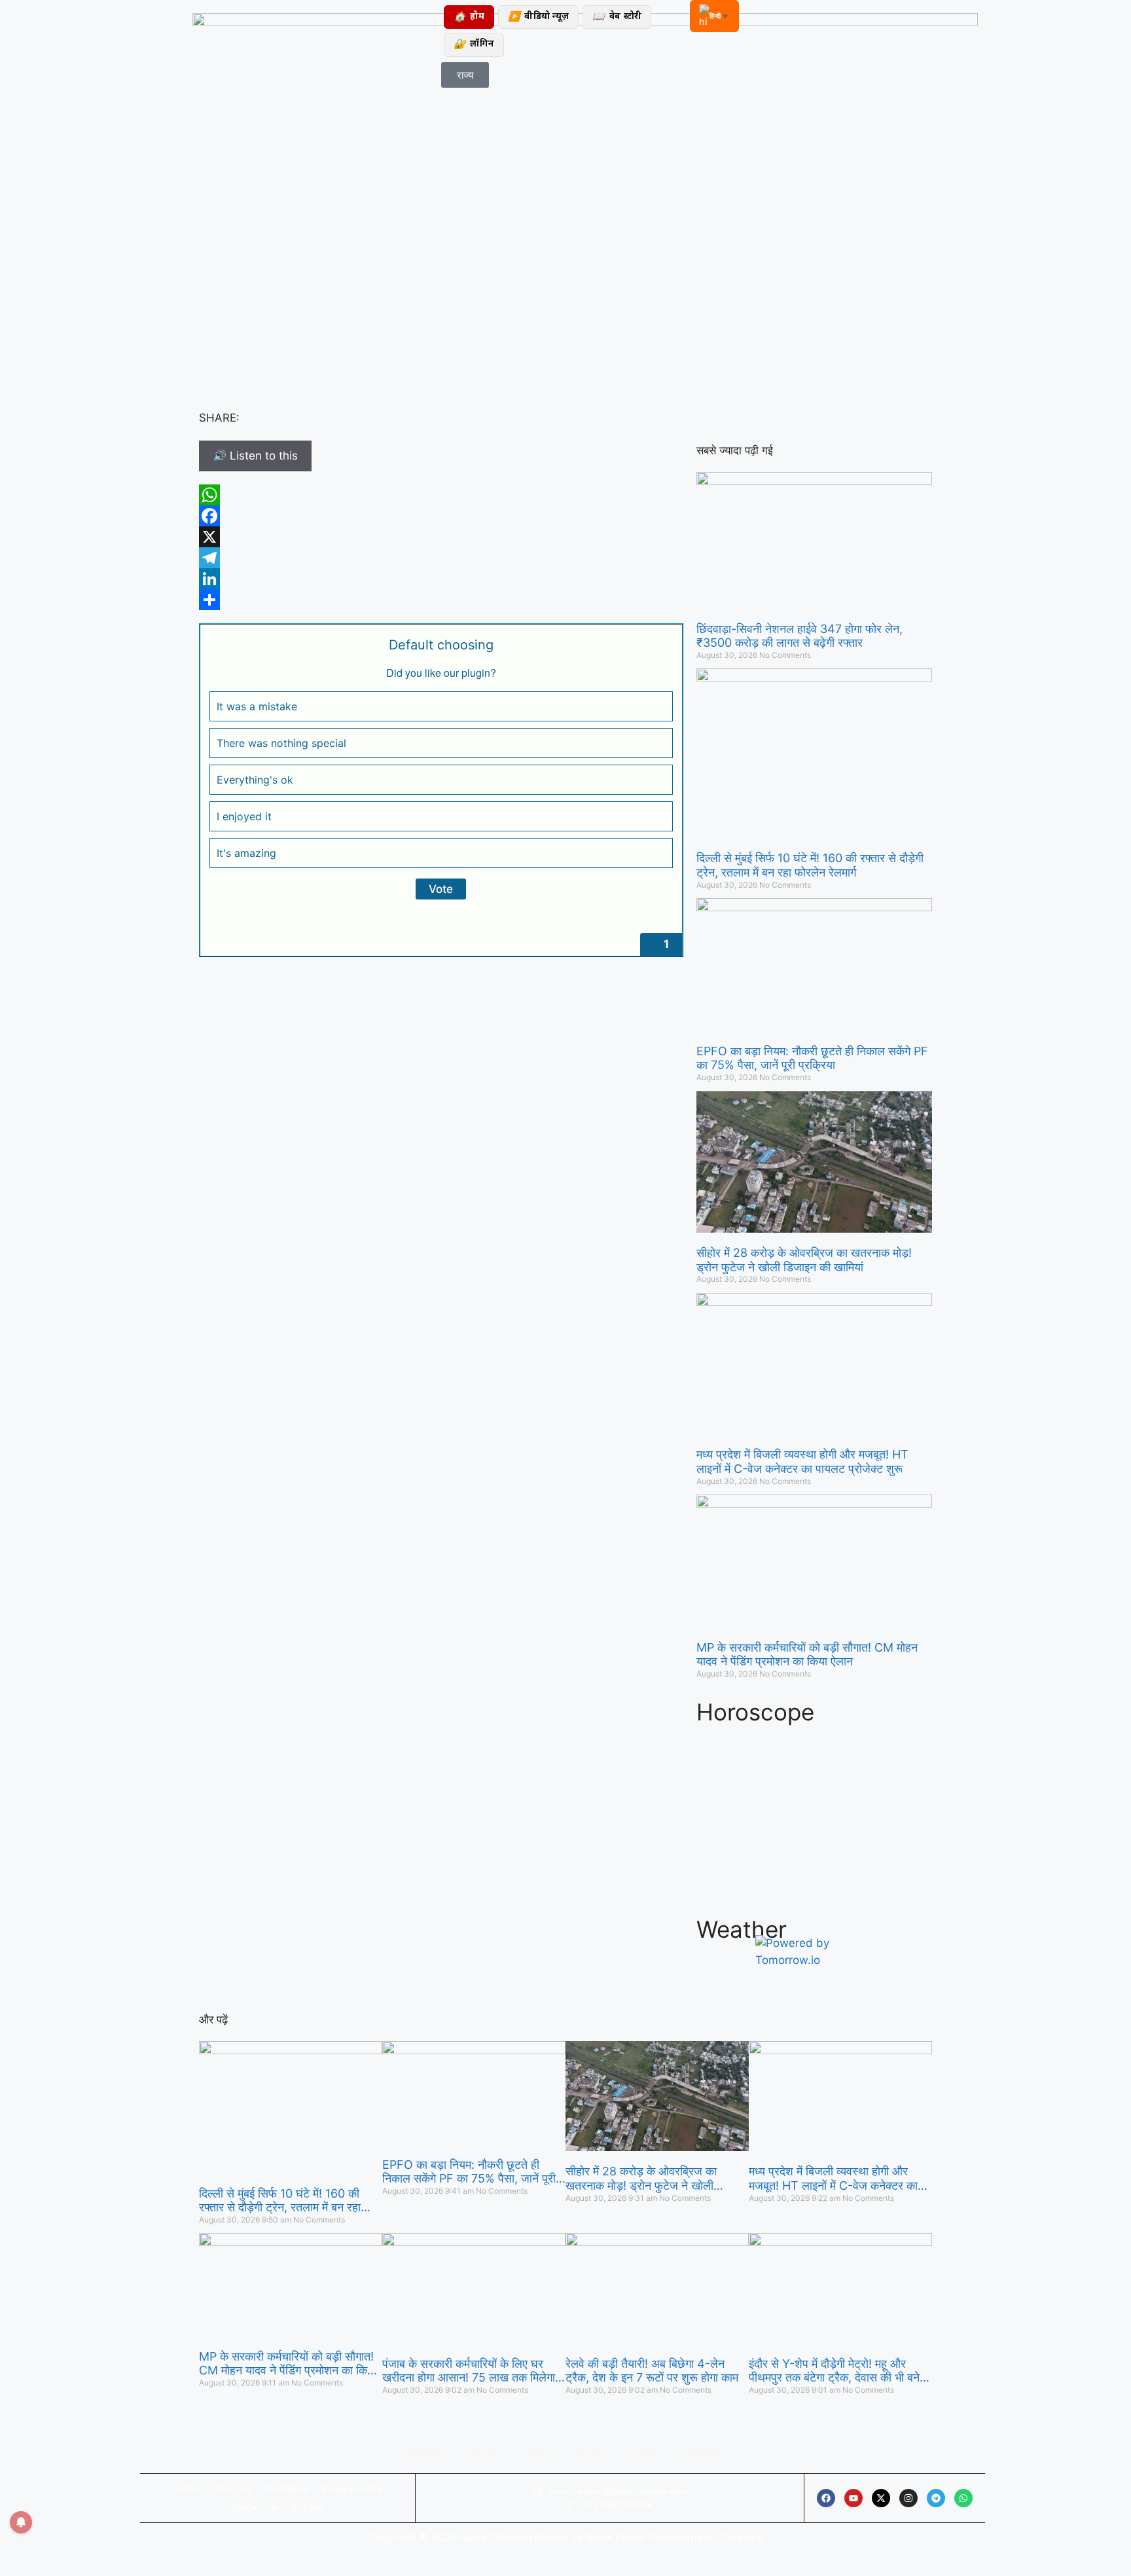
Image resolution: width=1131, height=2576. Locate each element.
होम (469, 17)
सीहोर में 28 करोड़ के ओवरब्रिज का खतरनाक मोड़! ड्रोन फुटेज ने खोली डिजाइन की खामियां (804, 1260)
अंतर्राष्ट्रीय (426, 2452)
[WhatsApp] (441, 495)
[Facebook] (441, 516)
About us (232, 2489)
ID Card (308, 2507)
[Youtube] (853, 2498)
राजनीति (642, 2452)
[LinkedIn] (441, 579)
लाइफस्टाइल (703, 2452)
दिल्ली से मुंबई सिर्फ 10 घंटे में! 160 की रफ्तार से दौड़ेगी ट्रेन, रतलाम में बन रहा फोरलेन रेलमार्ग (810, 865)
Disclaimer (287, 2489)
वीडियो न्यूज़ (538, 17)
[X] (441, 537)
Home (186, 2489)
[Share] (441, 600)
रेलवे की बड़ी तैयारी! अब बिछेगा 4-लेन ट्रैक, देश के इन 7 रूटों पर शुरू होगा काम (652, 2371)
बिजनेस (537, 2452)
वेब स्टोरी (617, 17)
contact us (255, 2507)
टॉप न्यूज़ (484, 2452)
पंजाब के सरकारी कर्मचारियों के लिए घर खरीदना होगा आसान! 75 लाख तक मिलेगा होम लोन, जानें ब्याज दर (469, 2371)
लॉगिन (474, 45)
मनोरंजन (589, 2452)
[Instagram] (908, 2498)
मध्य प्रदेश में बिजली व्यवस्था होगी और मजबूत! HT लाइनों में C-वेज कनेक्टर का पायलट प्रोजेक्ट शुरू (802, 1461)
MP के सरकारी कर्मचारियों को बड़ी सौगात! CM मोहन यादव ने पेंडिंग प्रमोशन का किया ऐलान (807, 1655)
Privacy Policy (352, 2489)
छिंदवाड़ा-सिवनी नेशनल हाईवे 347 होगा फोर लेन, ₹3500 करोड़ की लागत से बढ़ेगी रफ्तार (799, 636)
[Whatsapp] (963, 2498)
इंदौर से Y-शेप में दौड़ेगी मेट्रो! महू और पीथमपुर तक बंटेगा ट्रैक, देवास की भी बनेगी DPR (838, 2371)
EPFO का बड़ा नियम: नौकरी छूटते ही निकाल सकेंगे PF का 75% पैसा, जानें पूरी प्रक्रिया (812, 1058)
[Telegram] (441, 558)
